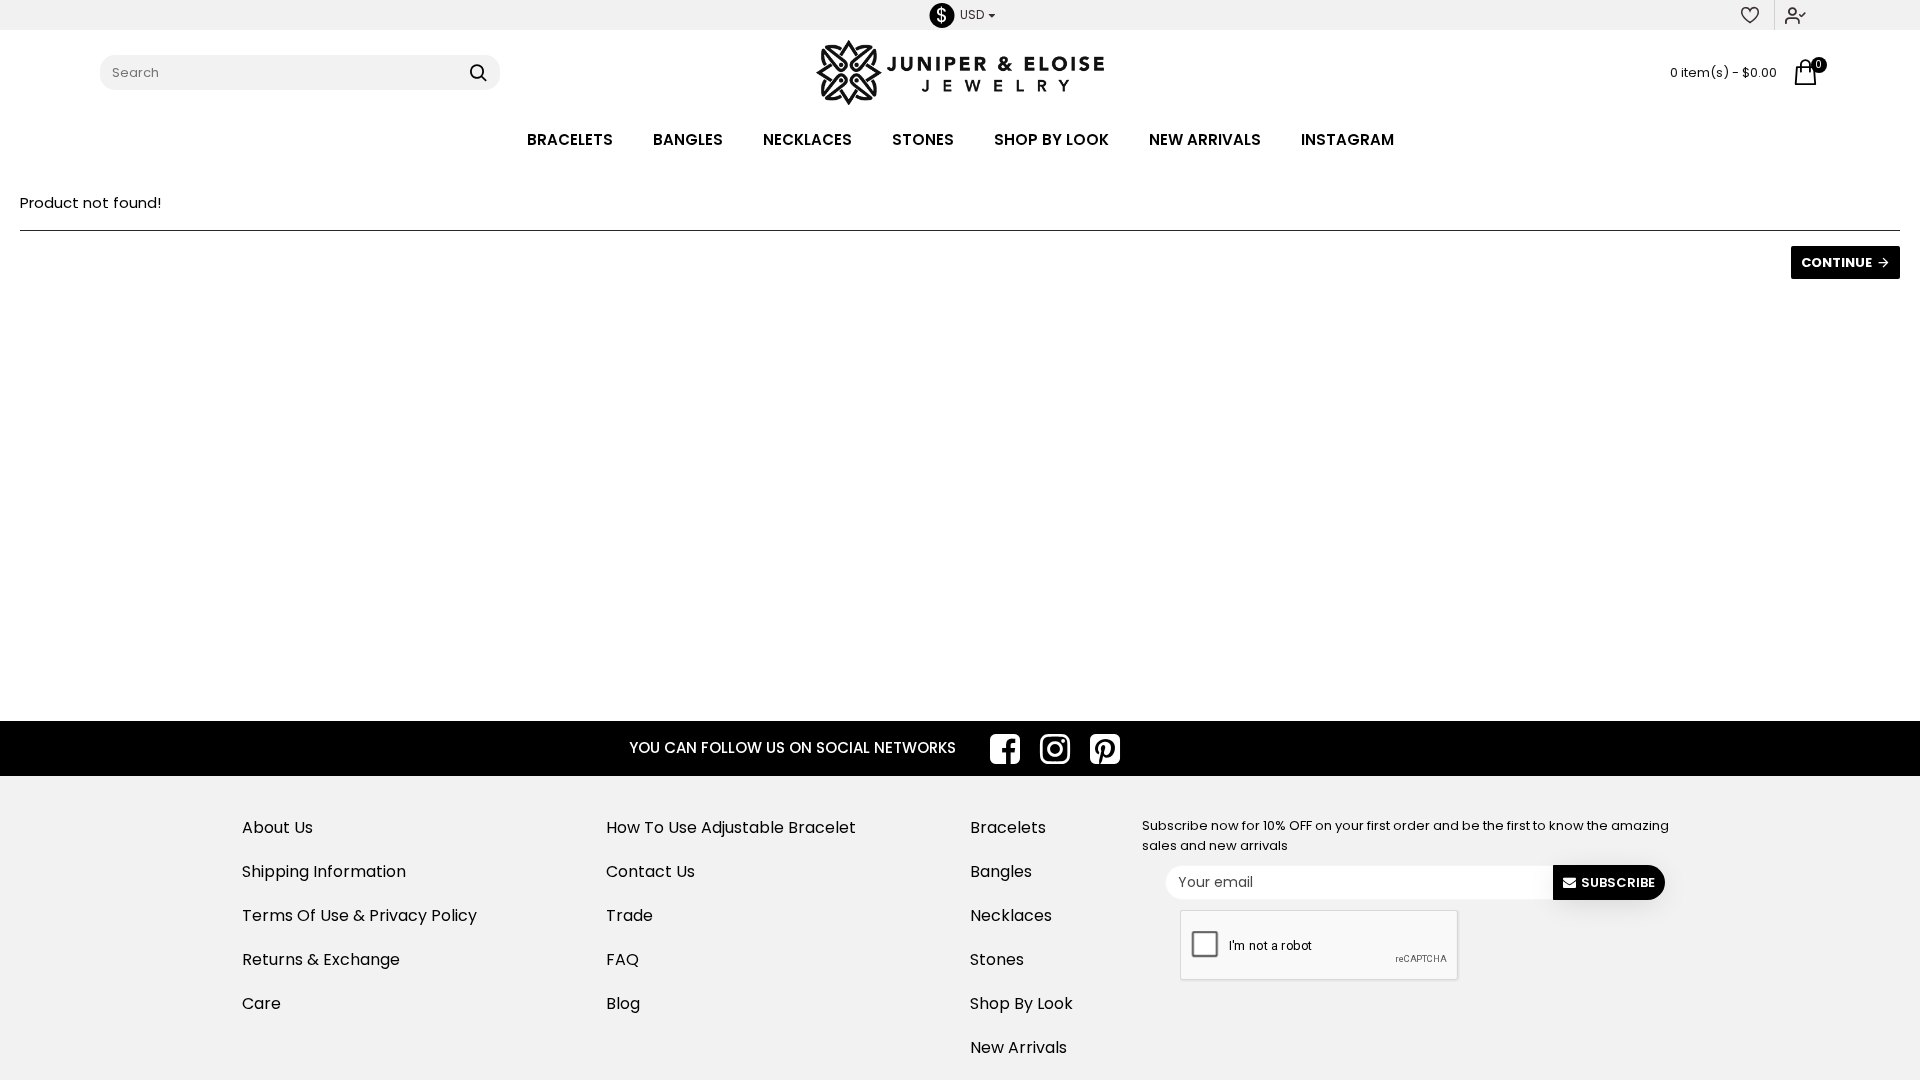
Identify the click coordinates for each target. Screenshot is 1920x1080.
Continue (1836, 262)
